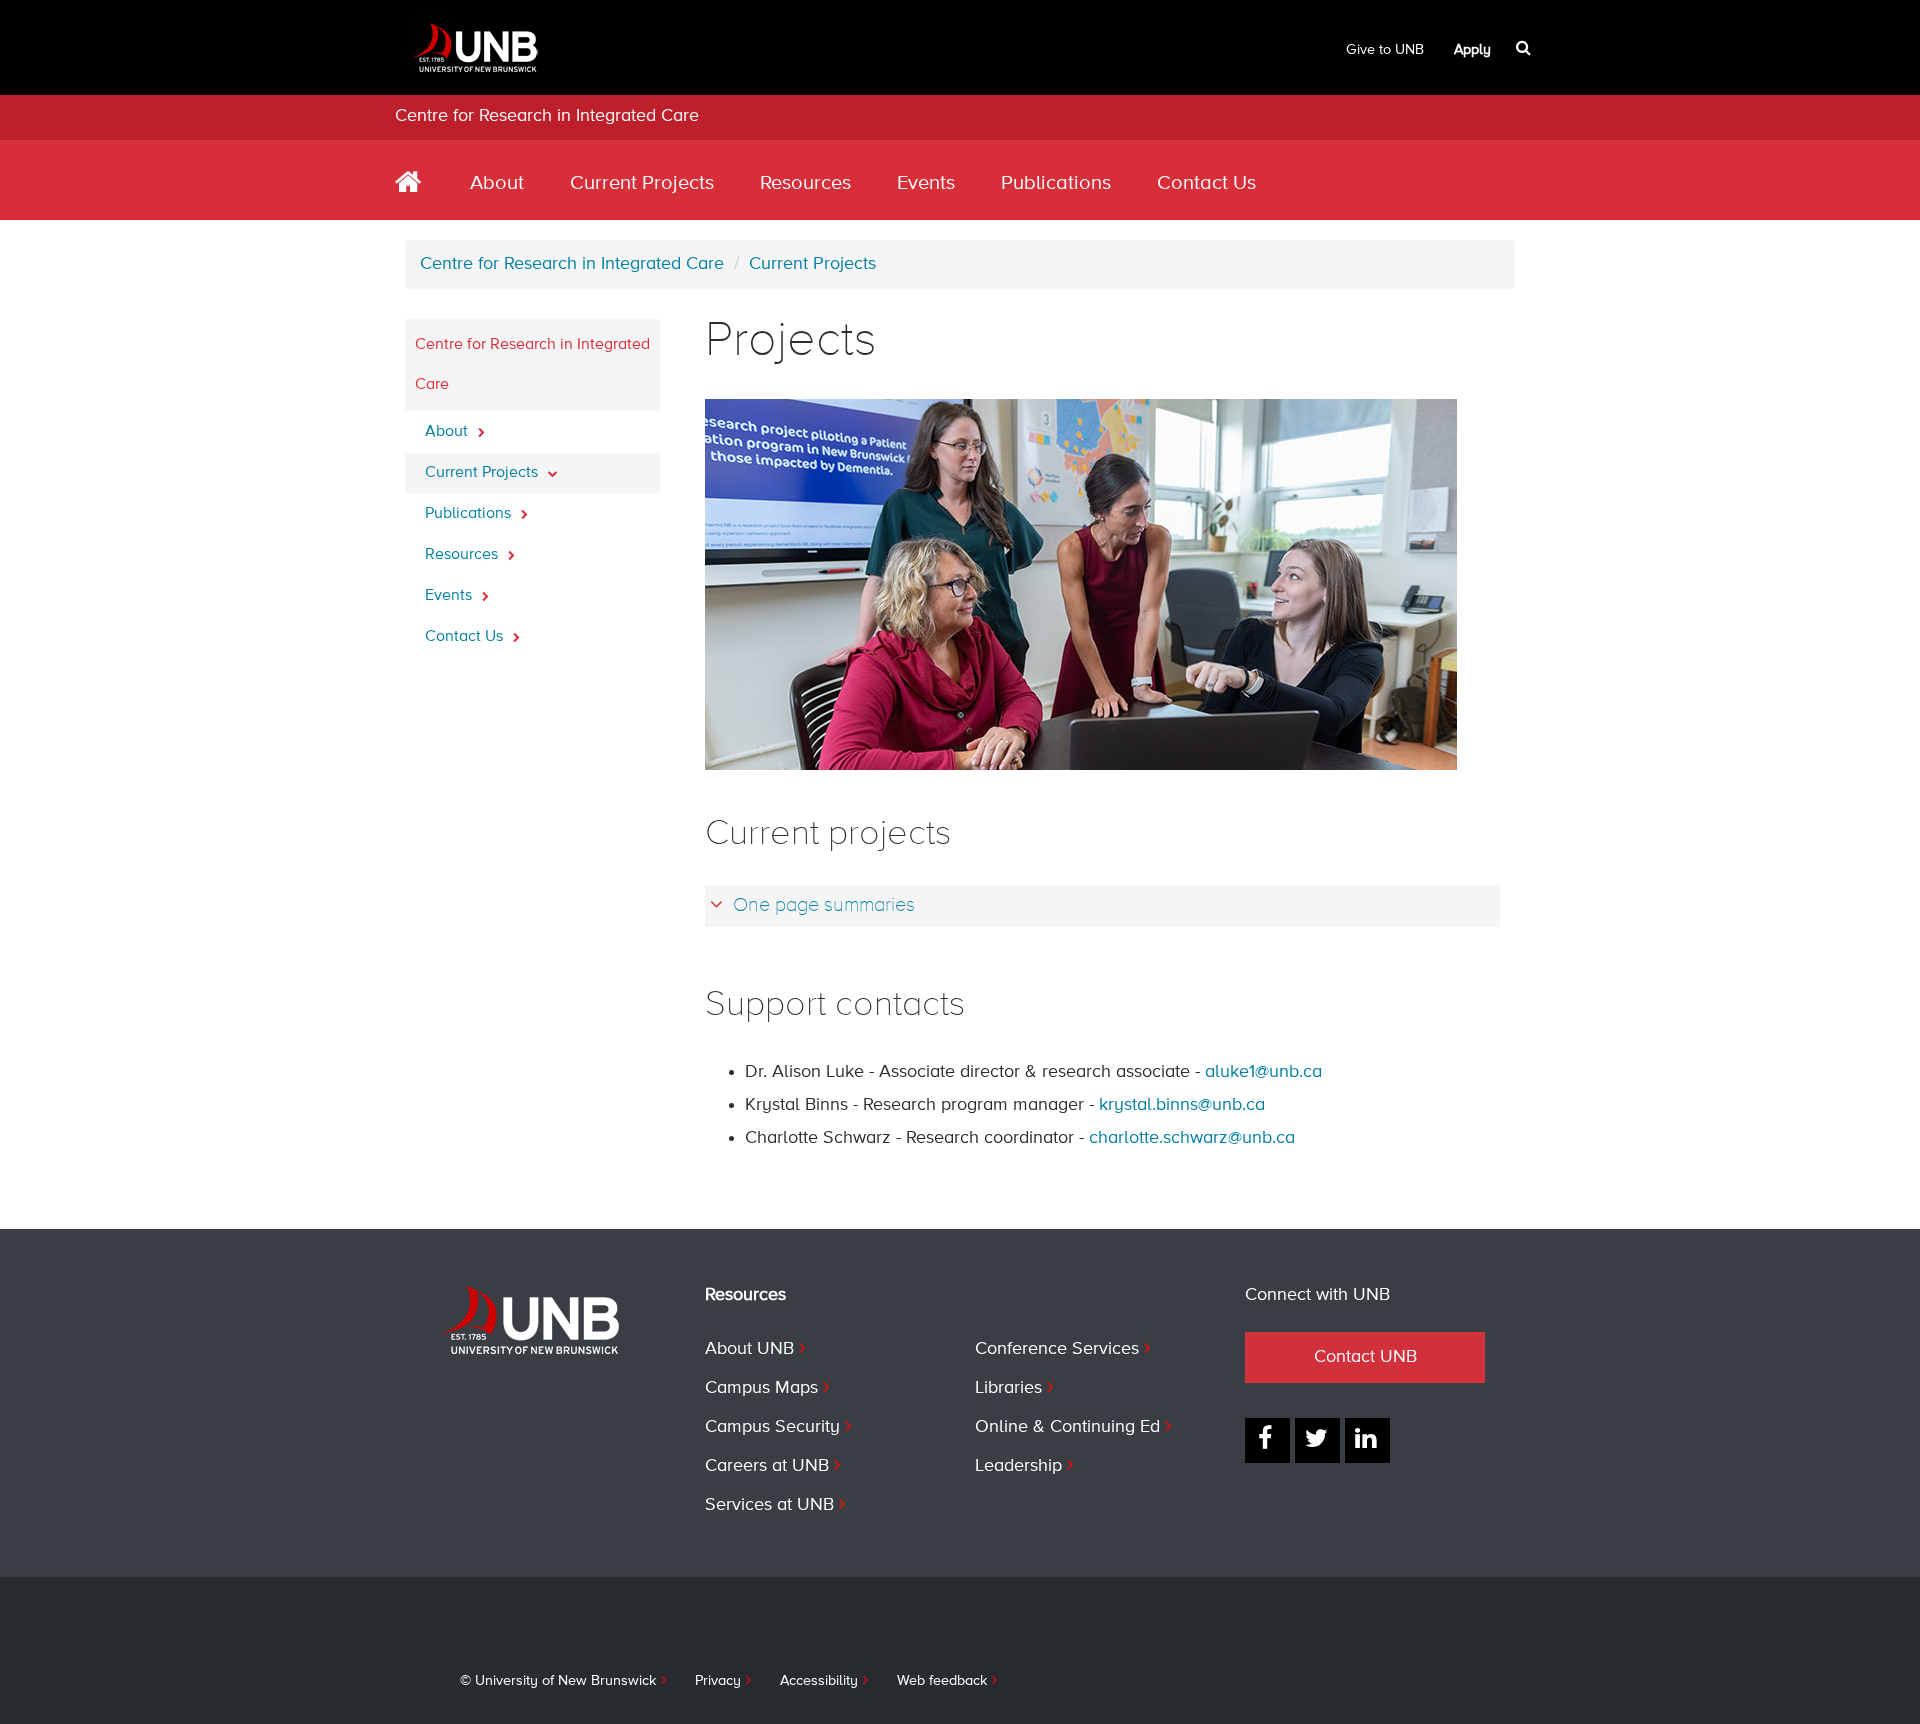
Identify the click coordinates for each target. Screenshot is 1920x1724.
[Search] (1525, 48)
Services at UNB (769, 1505)
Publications (1056, 183)
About (497, 183)
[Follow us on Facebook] (1267, 1440)
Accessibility (819, 1681)
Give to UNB (1385, 50)
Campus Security (772, 1427)
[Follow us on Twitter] (1317, 1440)
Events (926, 183)
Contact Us (1206, 183)
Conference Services (1057, 1349)
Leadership (1018, 1466)
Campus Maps (761, 1388)
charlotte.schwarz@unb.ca (1192, 1138)
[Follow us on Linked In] (1367, 1440)
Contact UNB (1365, 1357)
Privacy (718, 1681)
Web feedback (942, 1681)
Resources (805, 183)
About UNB (749, 1349)
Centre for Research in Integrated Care (547, 116)
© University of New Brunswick (558, 1681)
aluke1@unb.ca (1263, 1072)
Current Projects (642, 183)
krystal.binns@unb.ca (1182, 1105)
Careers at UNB (767, 1466)
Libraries (1008, 1388)
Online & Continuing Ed (1067, 1427)
